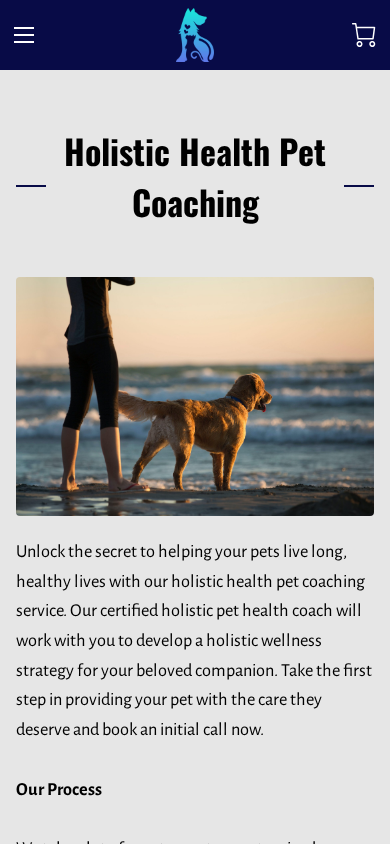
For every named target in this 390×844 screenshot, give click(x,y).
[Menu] (24, 35)
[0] (364, 35)
